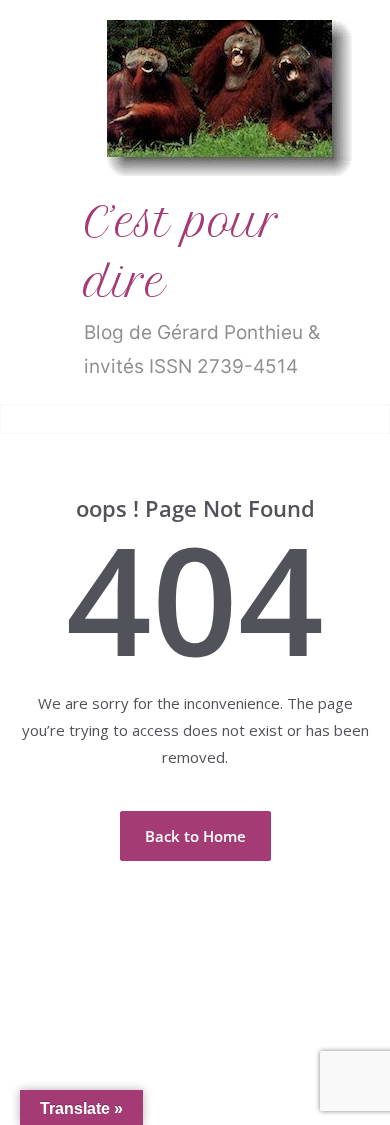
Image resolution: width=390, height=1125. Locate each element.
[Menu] (31, 419)
